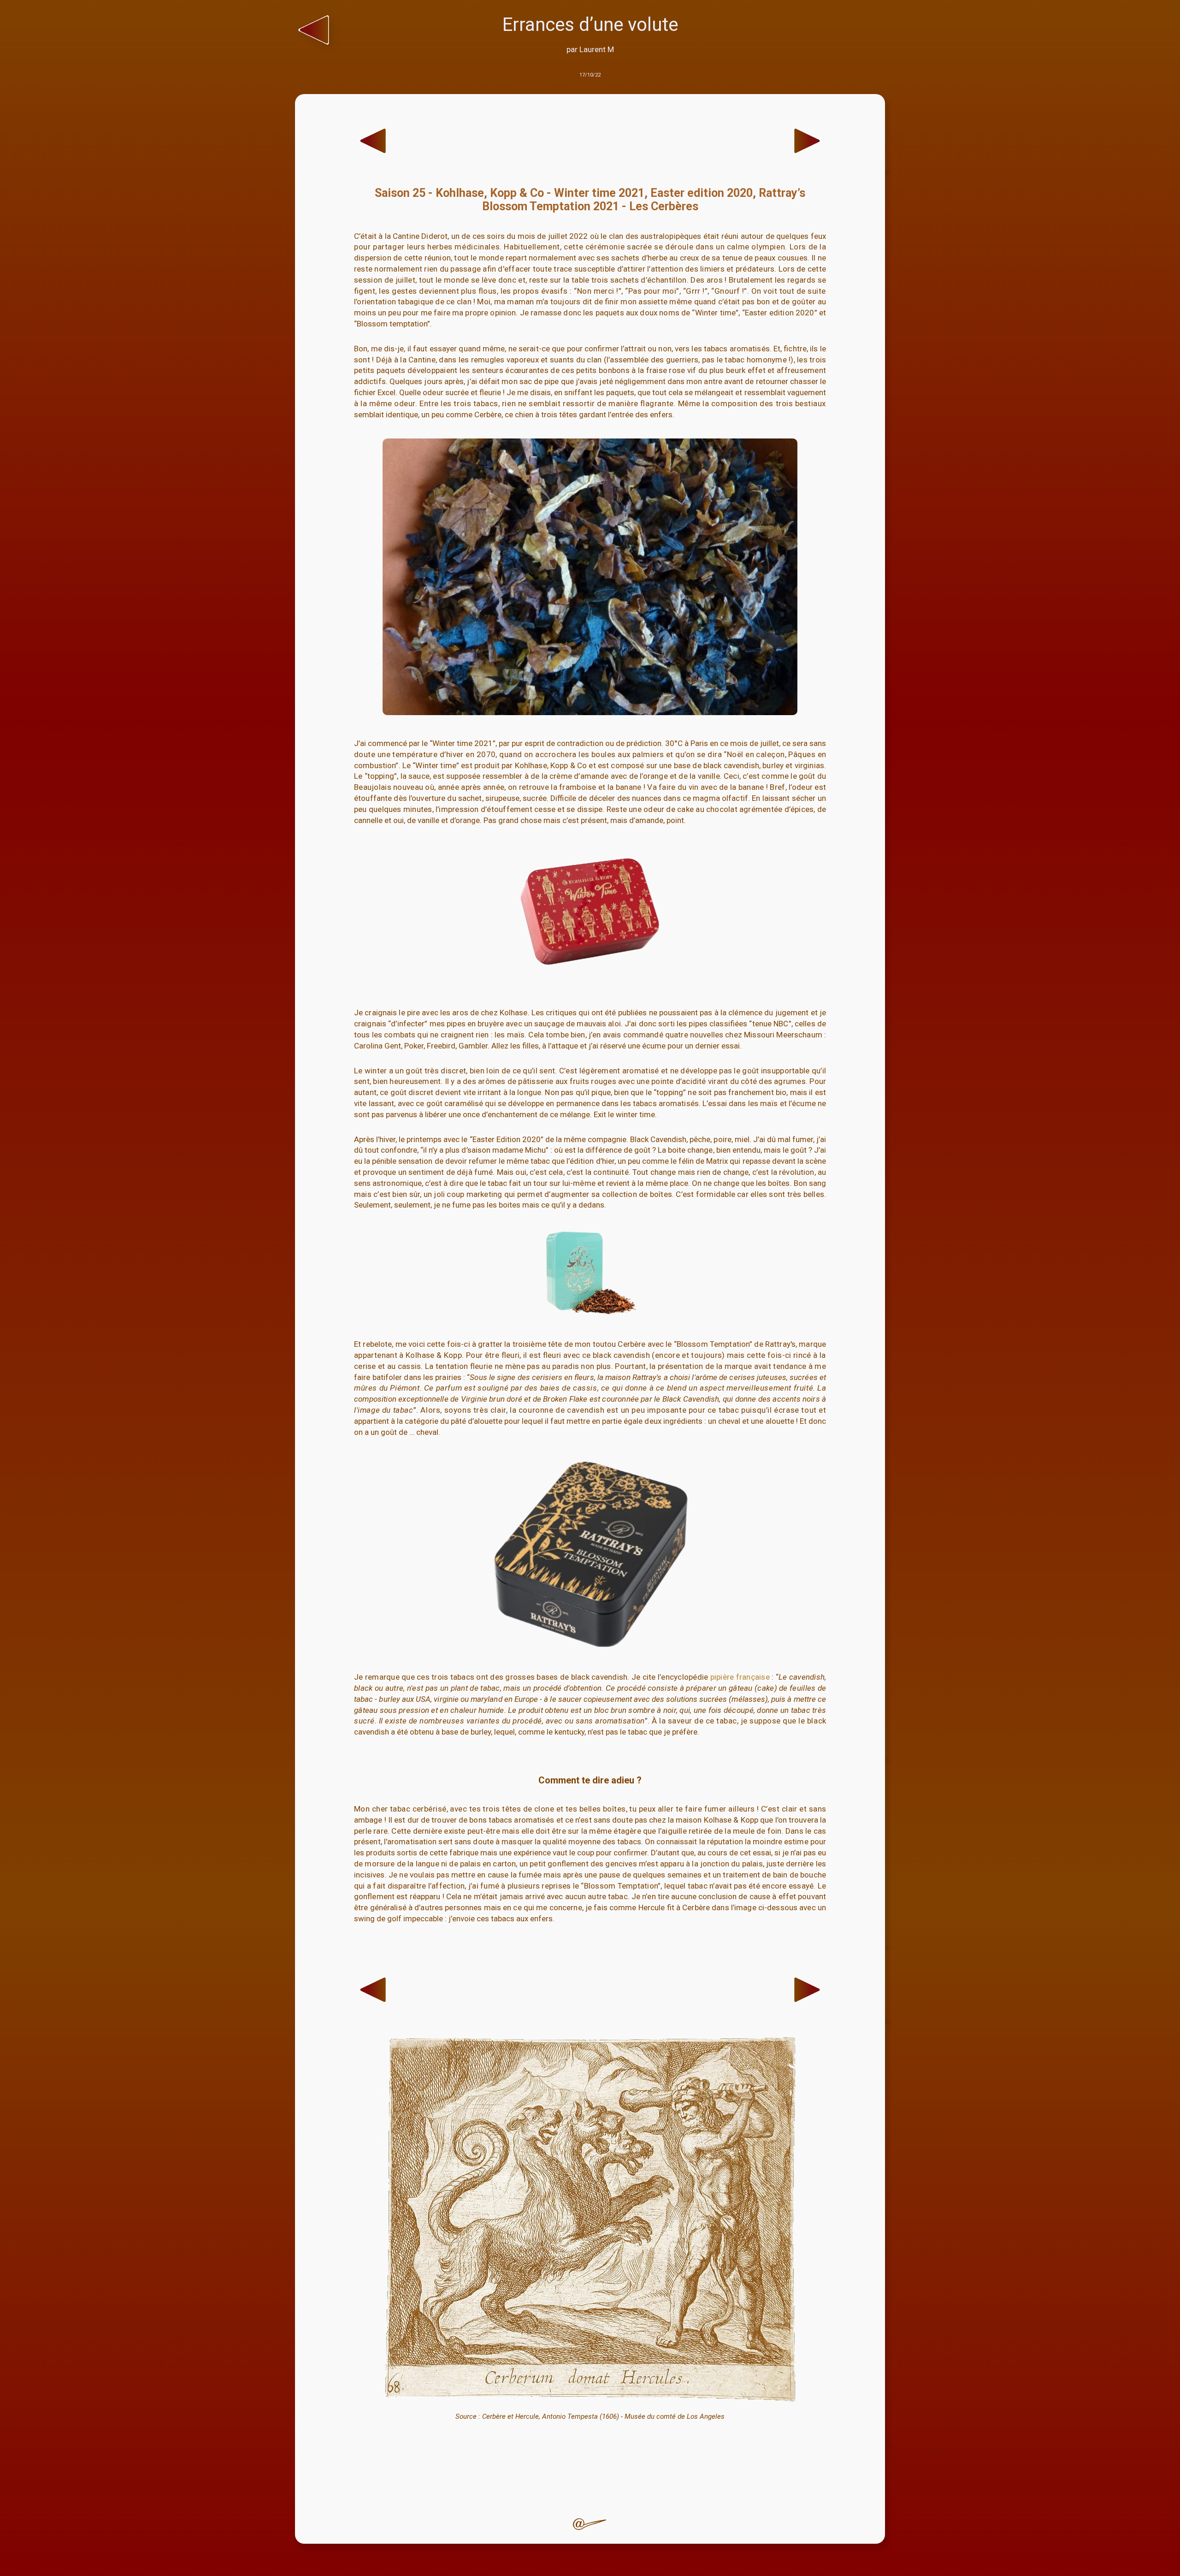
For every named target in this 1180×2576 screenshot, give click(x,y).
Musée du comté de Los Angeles (675, 2416)
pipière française (740, 1677)
